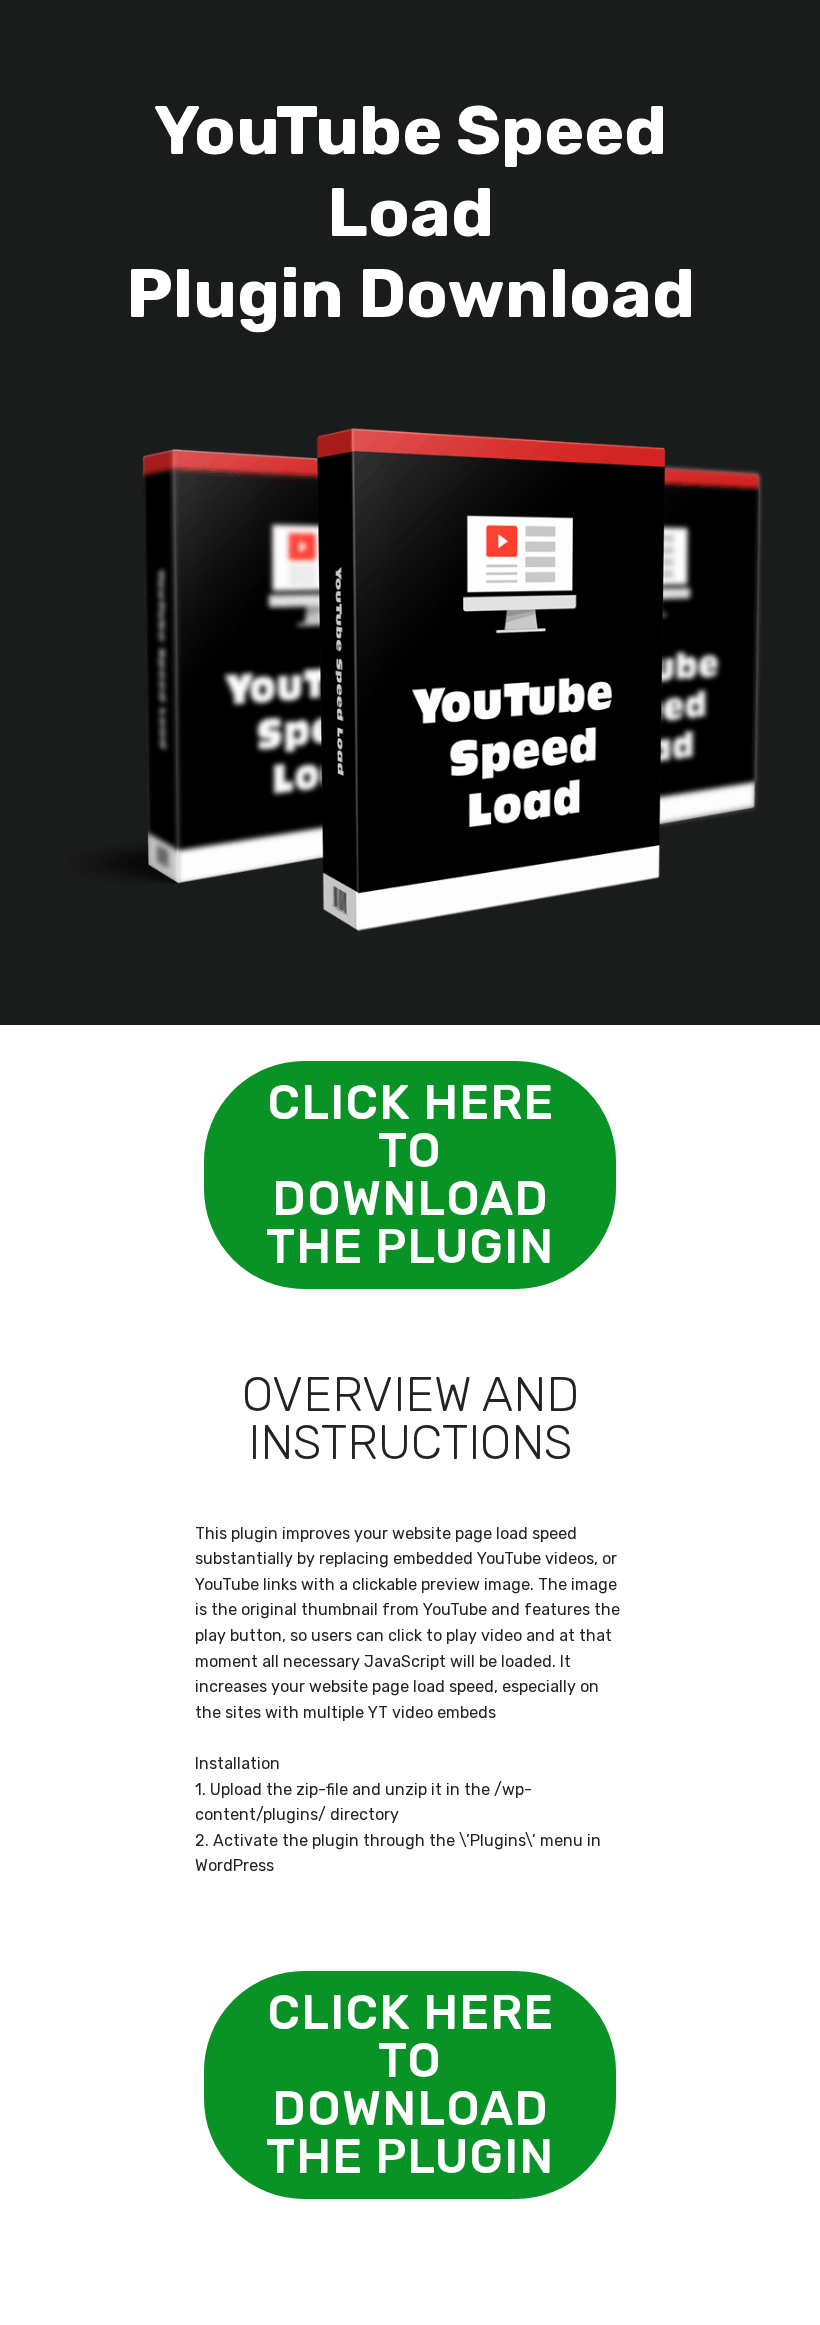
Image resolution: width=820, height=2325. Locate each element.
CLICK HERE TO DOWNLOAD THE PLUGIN (410, 1174)
